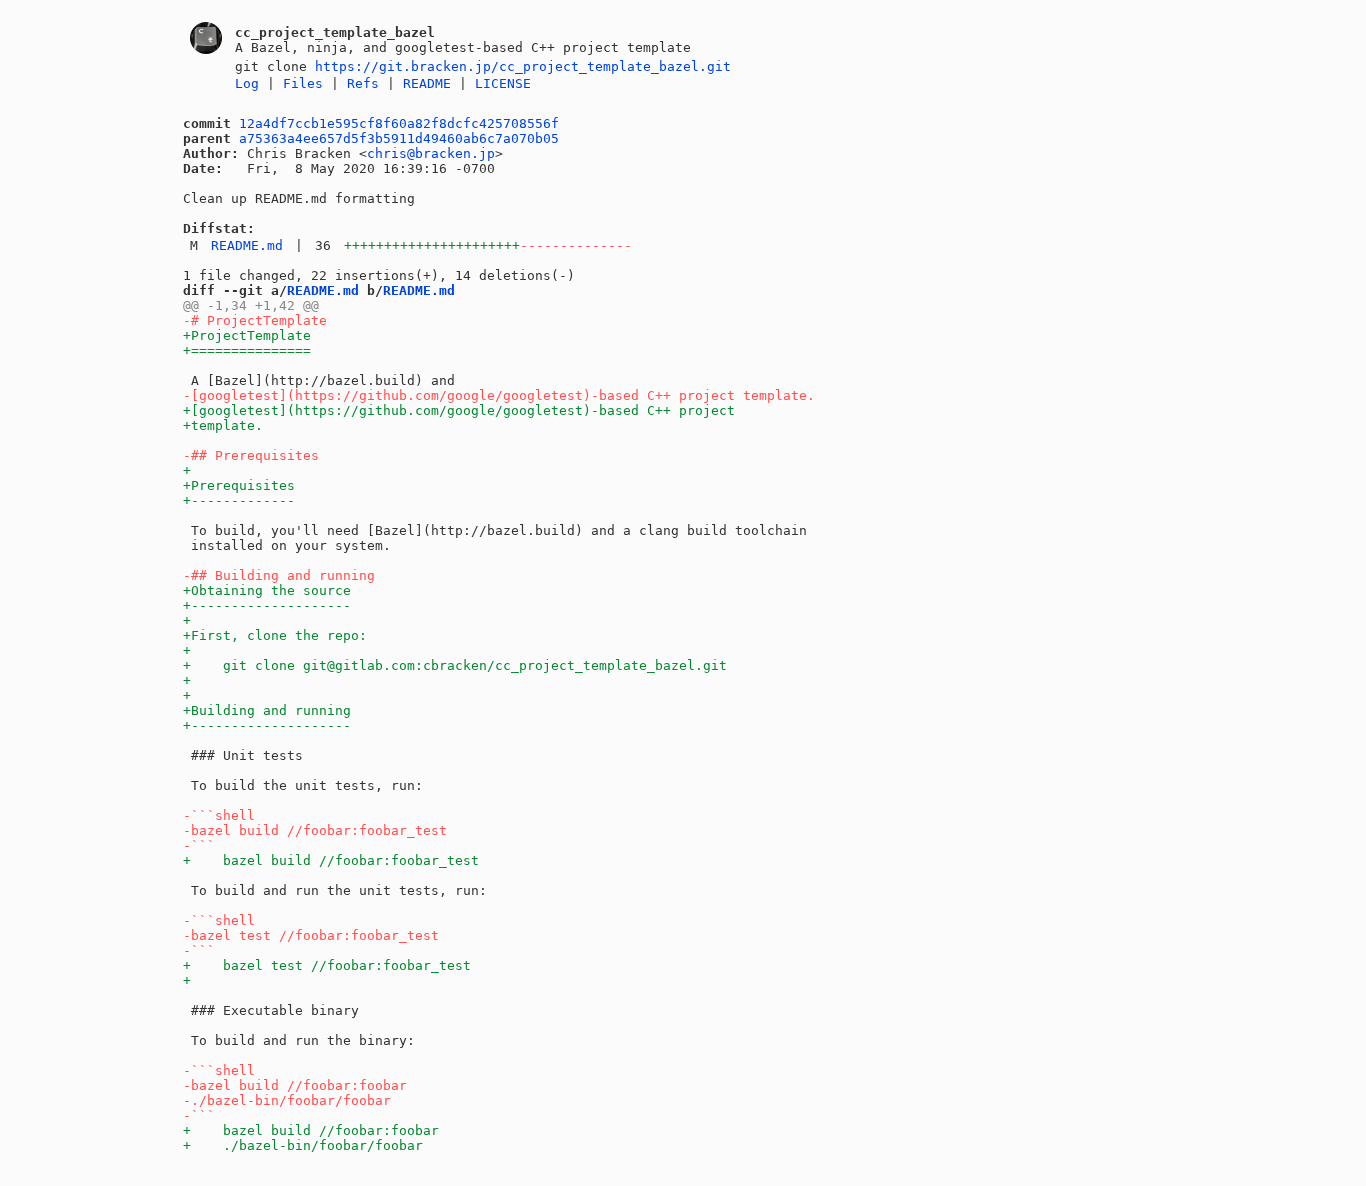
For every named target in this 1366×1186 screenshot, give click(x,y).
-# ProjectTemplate (255, 320)
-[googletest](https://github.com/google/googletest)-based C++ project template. (499, 395)
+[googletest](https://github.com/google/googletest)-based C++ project (459, 410)
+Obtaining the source (267, 590)
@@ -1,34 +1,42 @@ (251, 305)
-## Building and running (279, 575)
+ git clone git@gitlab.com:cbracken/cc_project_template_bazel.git (455, 665)
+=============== (247, 350)
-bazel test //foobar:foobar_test (311, 935)
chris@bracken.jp (431, 153)
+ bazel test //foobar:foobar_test (327, 965)
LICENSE (503, 83)
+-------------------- (267, 605)
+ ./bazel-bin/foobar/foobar (303, 1145)
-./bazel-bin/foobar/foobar (287, 1100)
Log (247, 83)
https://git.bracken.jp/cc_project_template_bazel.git (523, 66)
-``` (199, 845)
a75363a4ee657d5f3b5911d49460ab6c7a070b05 (399, 138)
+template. (223, 425)
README (427, 83)
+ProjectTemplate (247, 335)
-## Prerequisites (251, 455)
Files (303, 83)
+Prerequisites (239, 485)
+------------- (239, 500)
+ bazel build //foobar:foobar (311, 1130)
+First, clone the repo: (275, 635)
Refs (363, 83)
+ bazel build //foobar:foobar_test (331, 860)
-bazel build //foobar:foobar (295, 1085)
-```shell (219, 815)
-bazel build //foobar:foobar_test (315, 830)
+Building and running (267, 710)
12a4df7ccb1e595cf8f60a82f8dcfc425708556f (399, 123)
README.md (247, 245)
